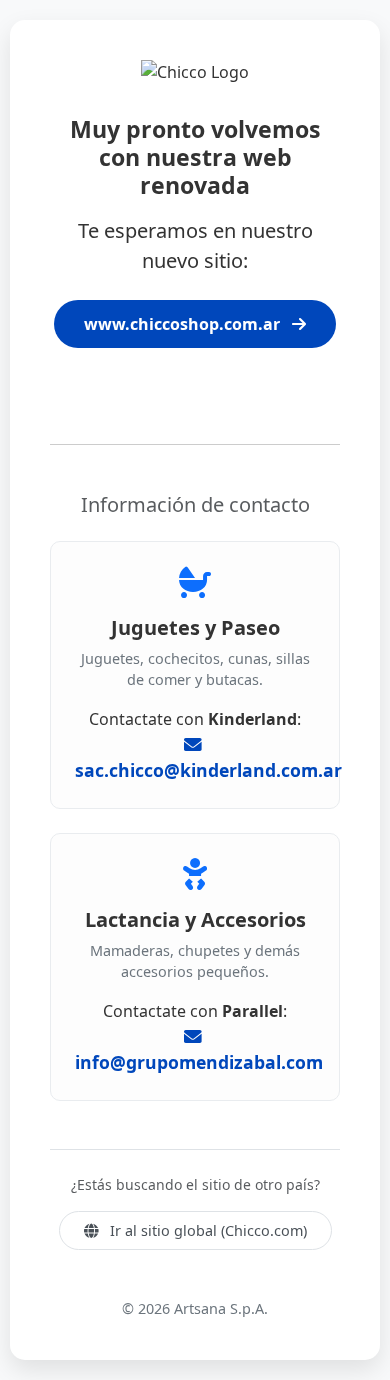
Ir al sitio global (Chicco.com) (206, 1230)
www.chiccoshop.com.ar (184, 324)
